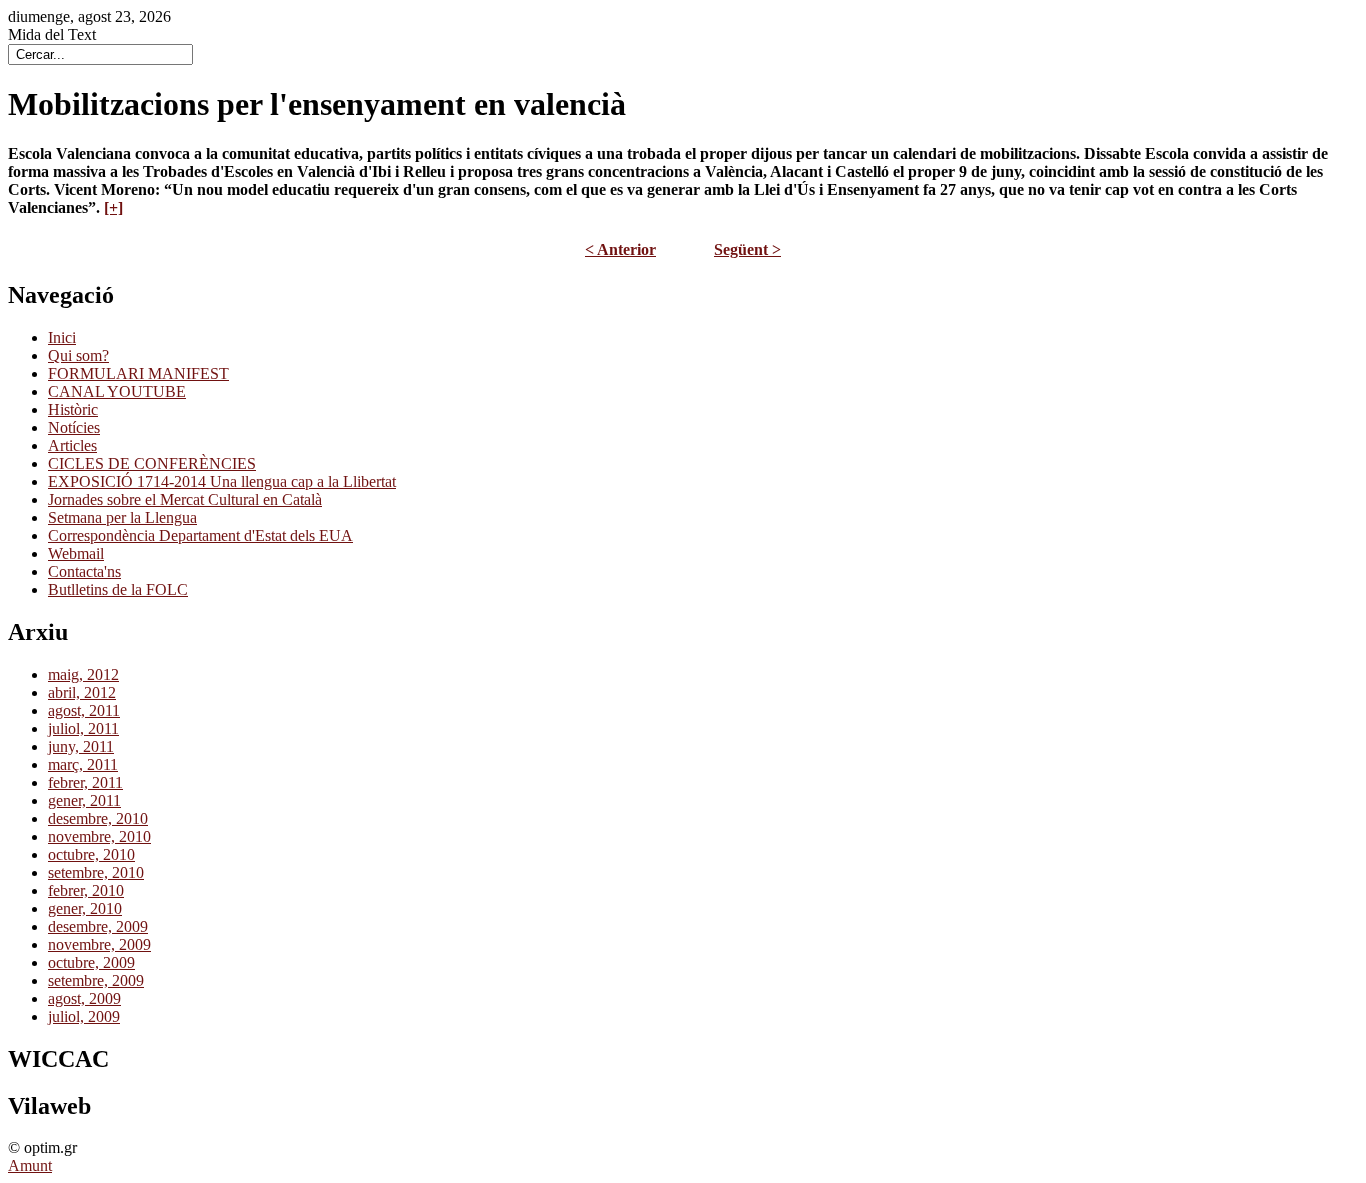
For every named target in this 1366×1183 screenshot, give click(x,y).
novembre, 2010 (99, 836)
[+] (113, 207)
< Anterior (620, 249)
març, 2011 (83, 764)
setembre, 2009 (96, 980)
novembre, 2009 (99, 944)
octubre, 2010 (91, 854)
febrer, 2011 (85, 782)
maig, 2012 (83, 674)
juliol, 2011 (83, 728)
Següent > (747, 249)
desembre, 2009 (98, 926)
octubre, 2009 (91, 962)
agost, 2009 (84, 998)
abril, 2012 (82, 692)
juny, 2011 (81, 746)
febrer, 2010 (86, 890)
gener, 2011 (84, 800)
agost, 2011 (84, 710)
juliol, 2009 (84, 1016)
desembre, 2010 (98, 818)
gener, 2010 (85, 908)
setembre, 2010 (96, 872)
